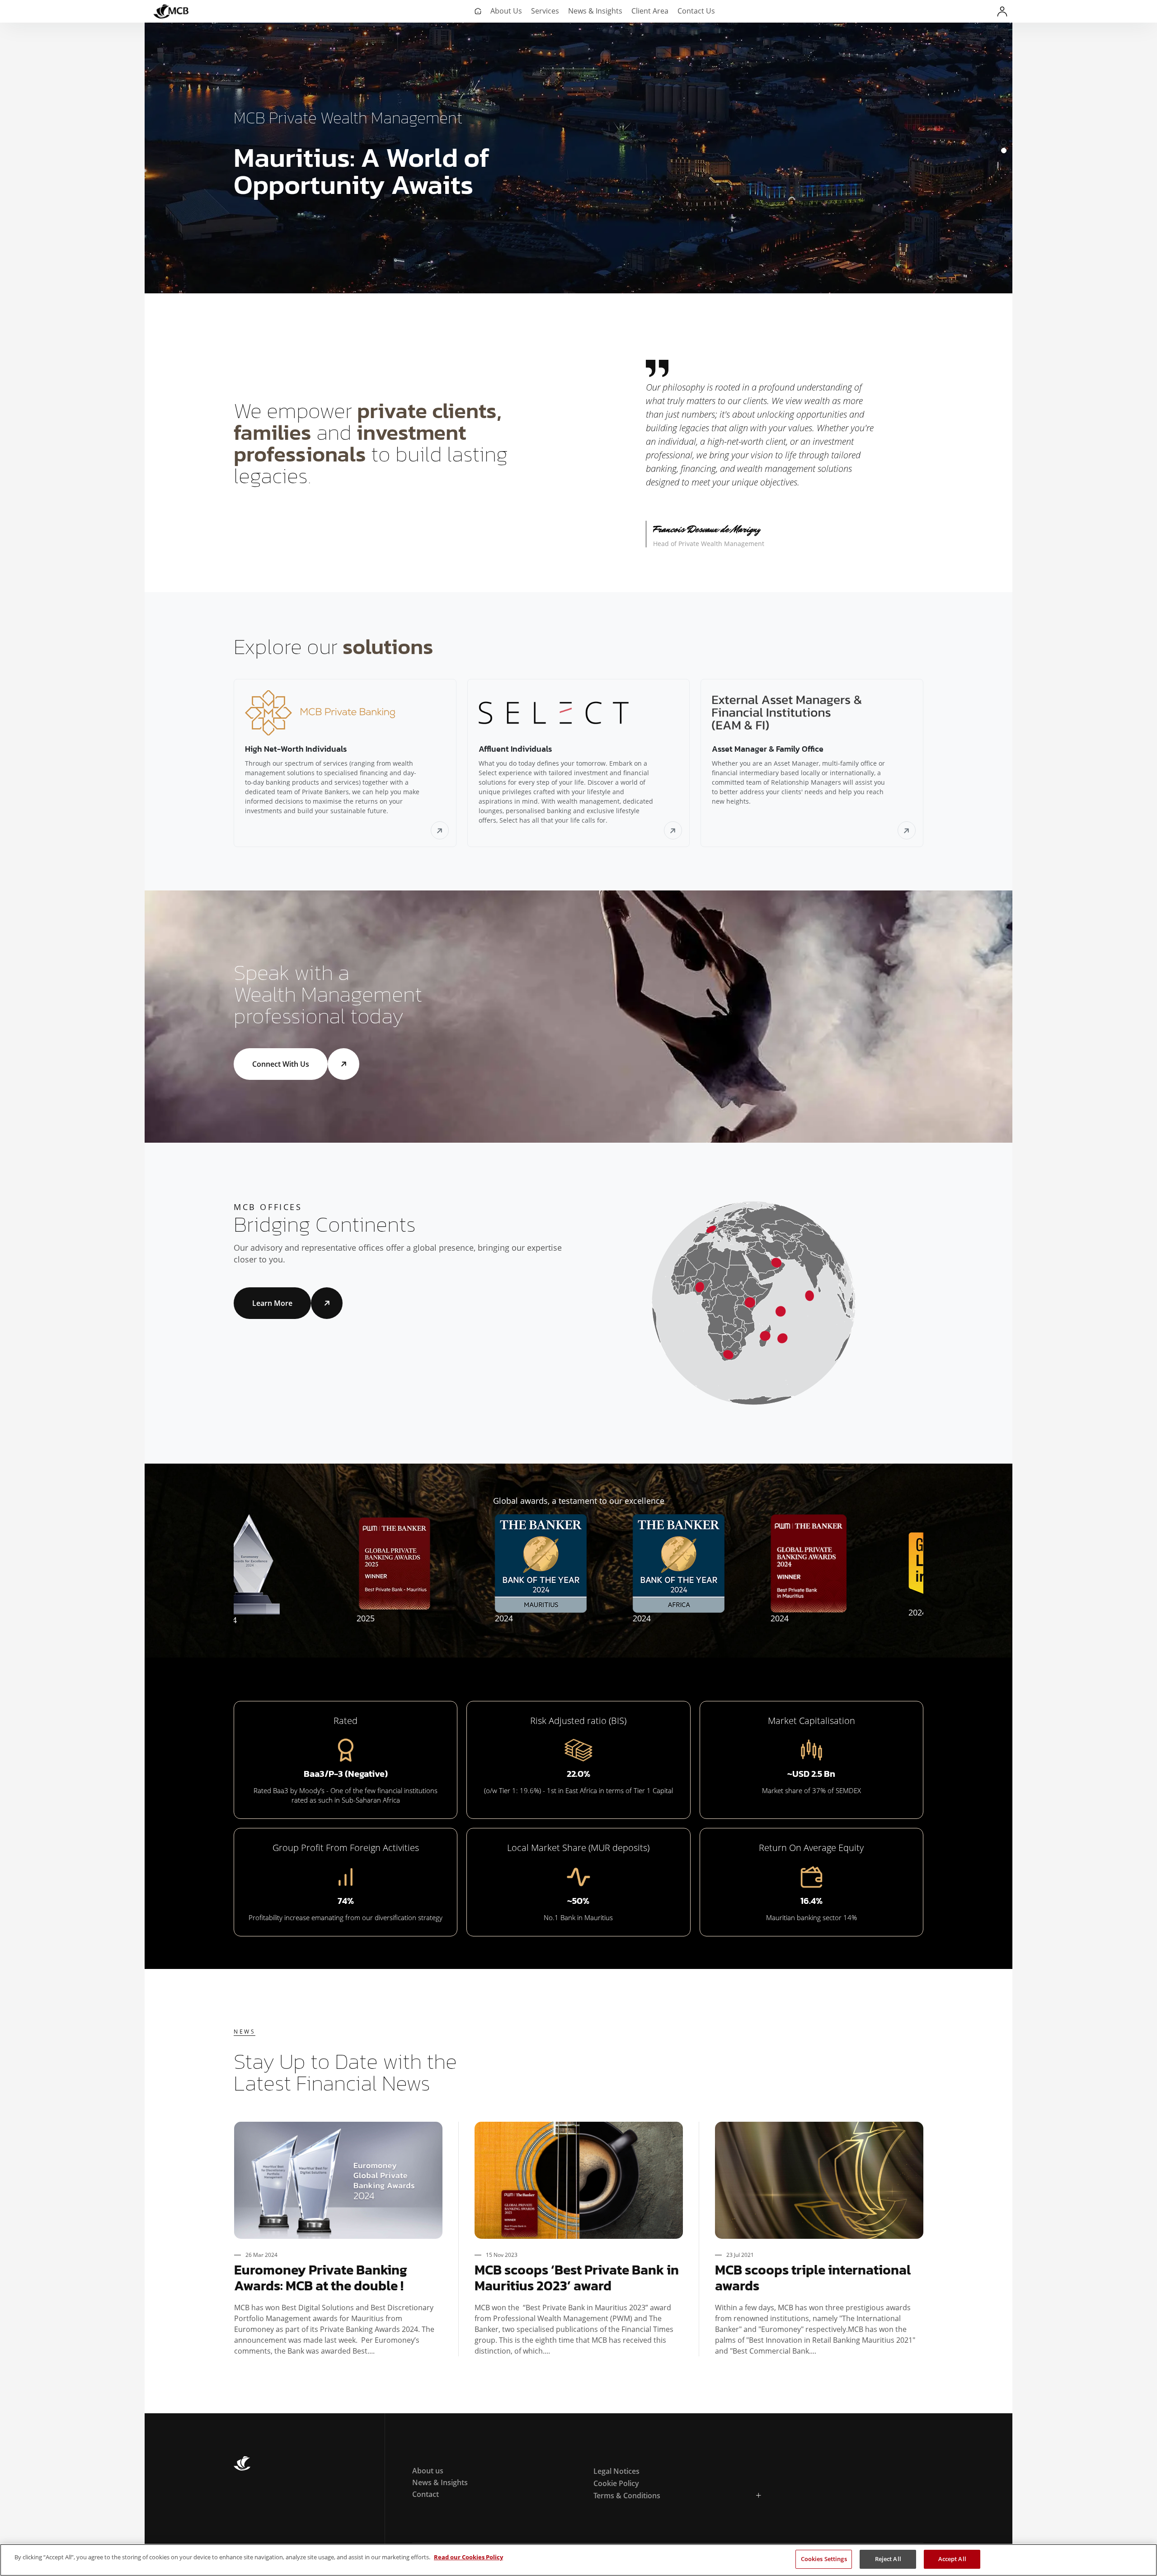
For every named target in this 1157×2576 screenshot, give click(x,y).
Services (545, 11)
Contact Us (696, 11)
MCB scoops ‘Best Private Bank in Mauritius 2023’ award (577, 2278)
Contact (426, 2494)
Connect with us (281, 1064)
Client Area (650, 11)
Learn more (272, 1303)
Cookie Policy (616, 2483)
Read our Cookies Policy (468, 2557)
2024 (297, 1618)
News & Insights (595, 11)
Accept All (952, 2559)
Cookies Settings (824, 2559)
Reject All (888, 2559)
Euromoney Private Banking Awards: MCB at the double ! (321, 2278)
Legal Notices (616, 2471)
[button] (1004, 142)
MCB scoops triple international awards (813, 2278)
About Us (506, 11)
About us (428, 2471)
